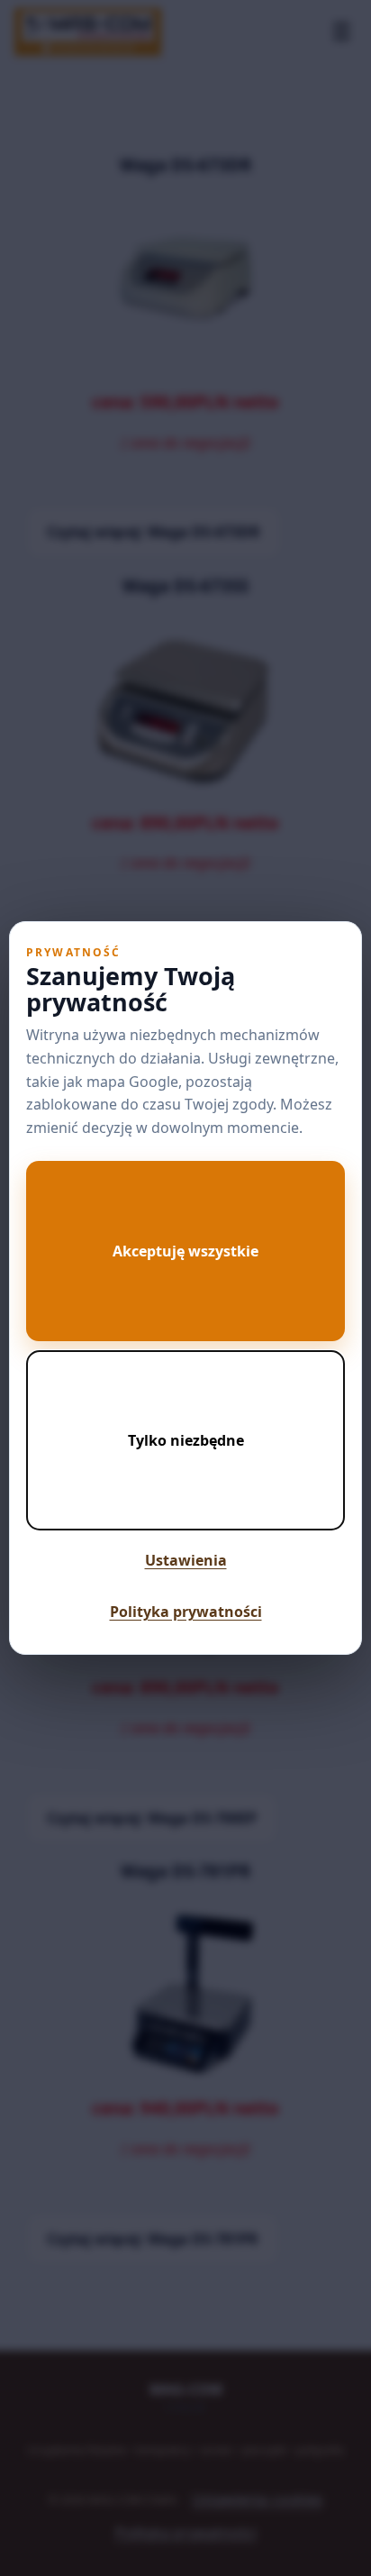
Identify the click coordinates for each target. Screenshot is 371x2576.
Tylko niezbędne (186, 1440)
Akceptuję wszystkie (185, 1251)
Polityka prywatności (186, 1612)
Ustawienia (186, 1560)
